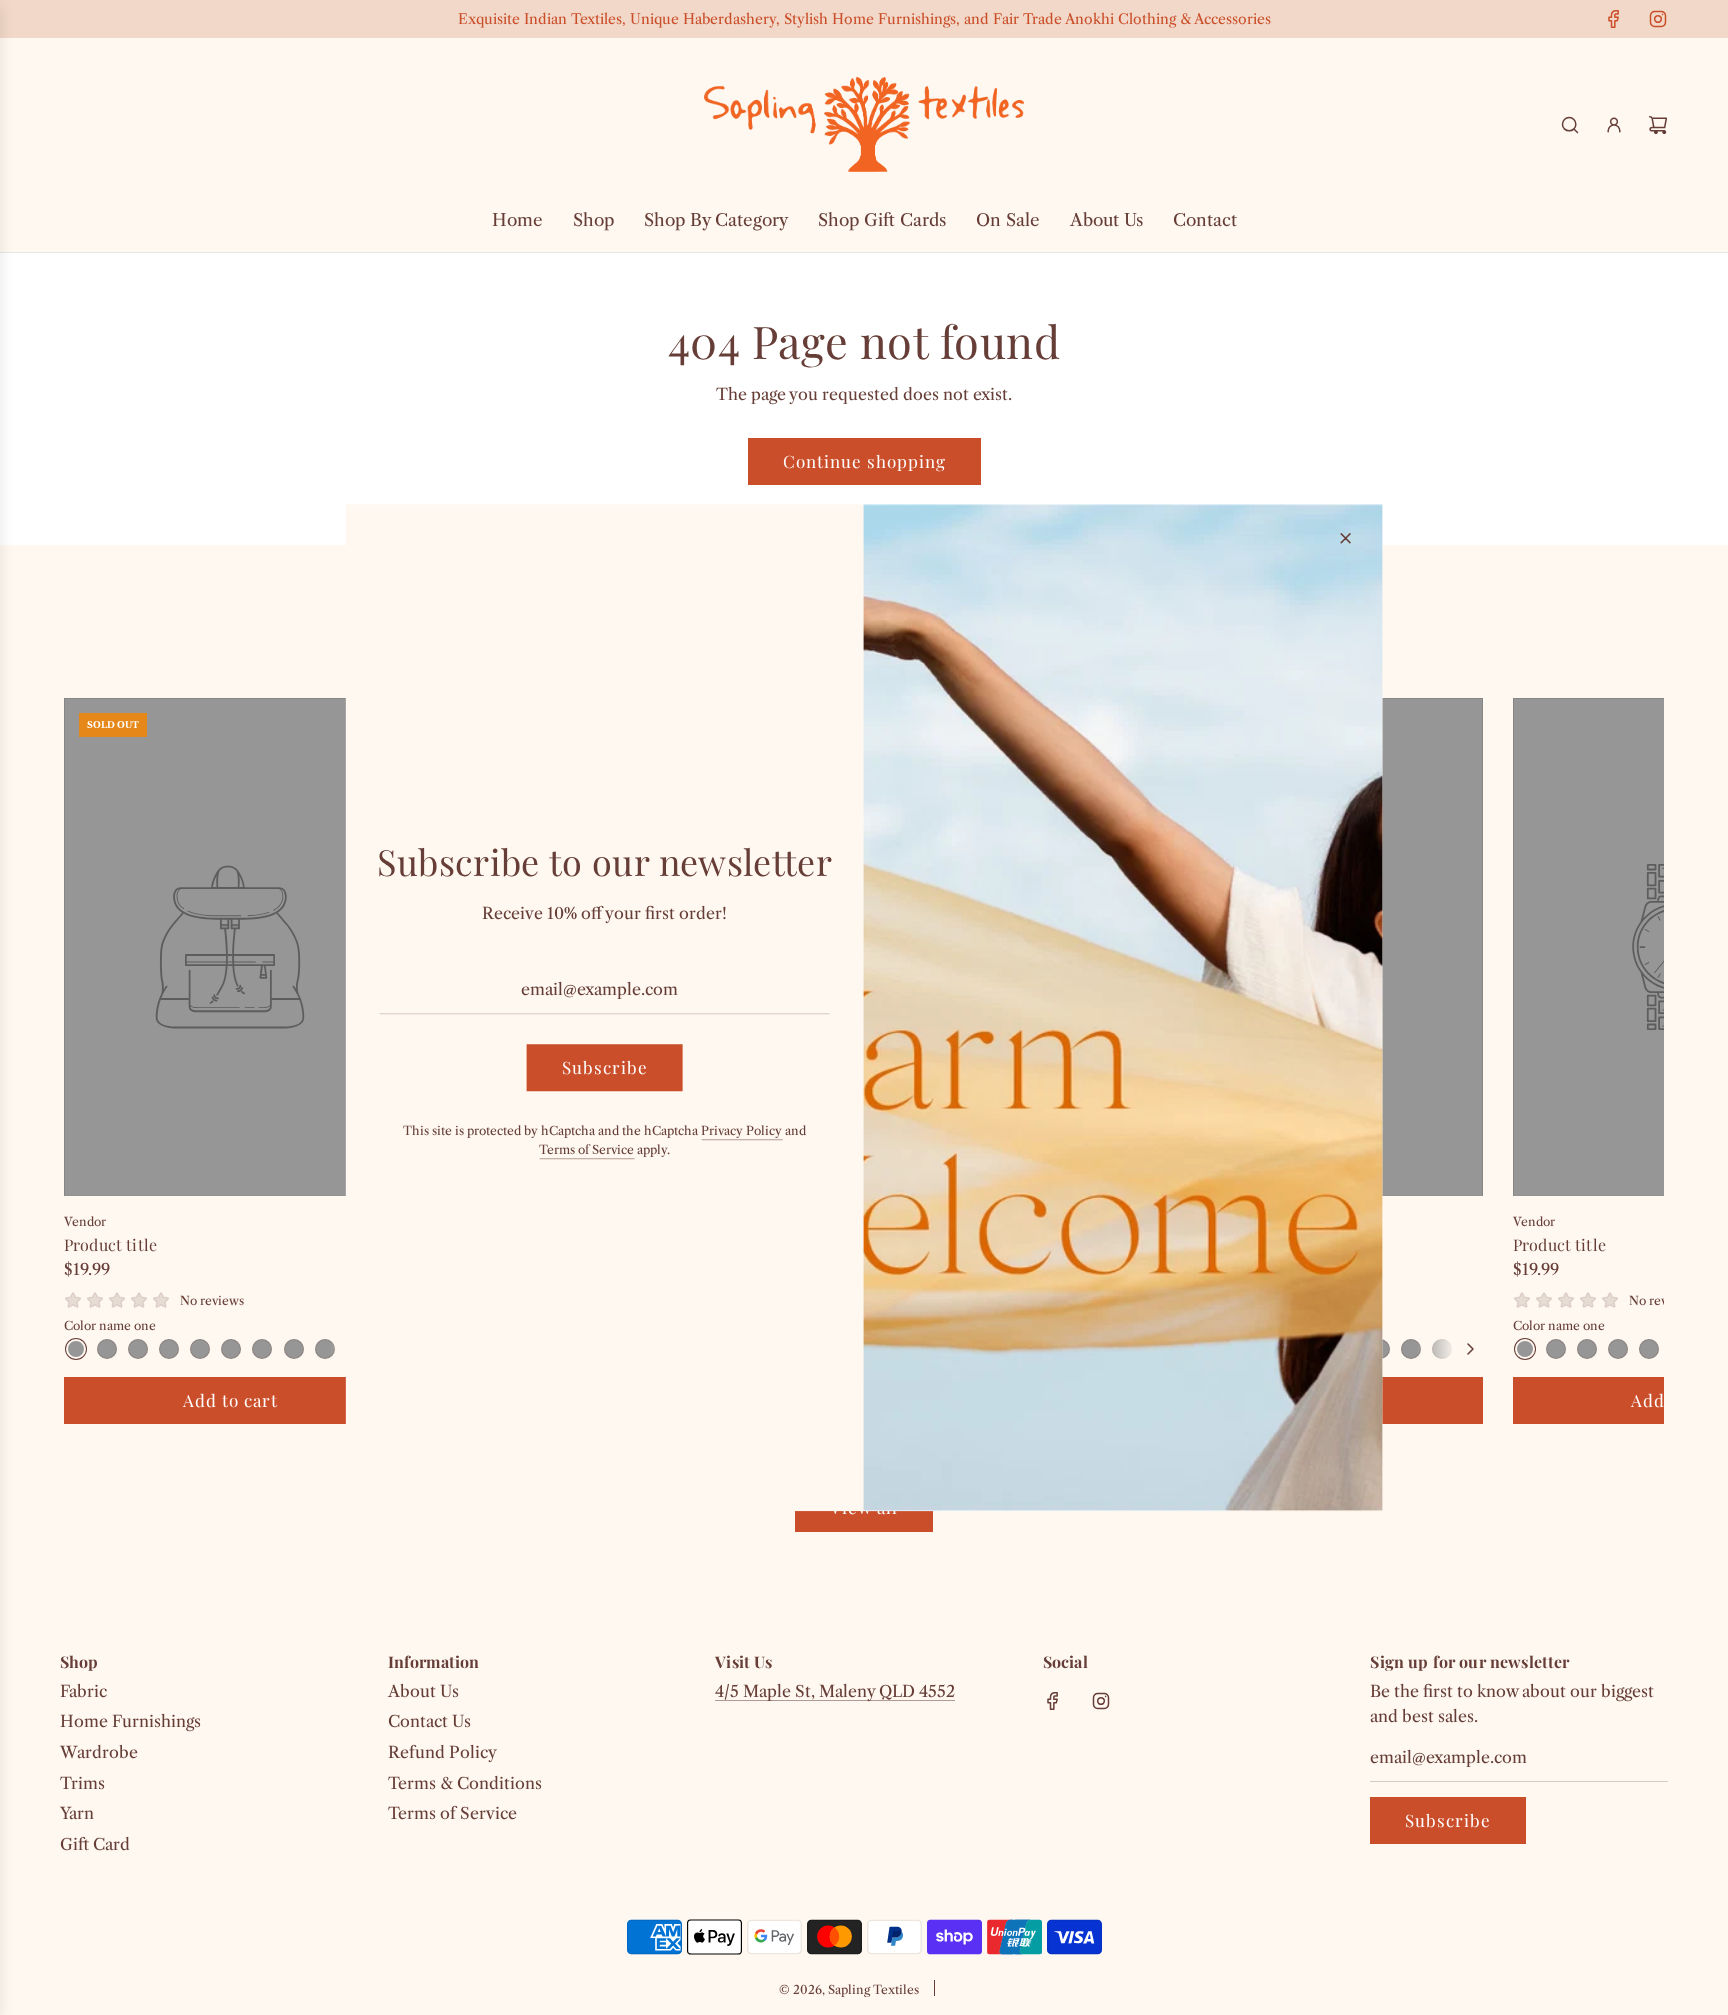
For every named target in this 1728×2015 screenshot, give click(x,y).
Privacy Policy (741, 1130)
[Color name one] (76, 1349)
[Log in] (1614, 125)
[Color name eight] (294, 1349)
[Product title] (230, 947)
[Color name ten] (1442, 1349)
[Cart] (1658, 125)
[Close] (1345, 538)
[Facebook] (1614, 19)
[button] (101, 1061)
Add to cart (230, 1400)
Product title (110, 1244)
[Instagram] (1658, 19)
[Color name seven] (262, 1349)
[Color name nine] (325, 1349)
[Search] (1570, 125)
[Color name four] (169, 1349)
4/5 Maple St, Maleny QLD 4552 (835, 1691)
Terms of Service (586, 1149)
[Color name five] (200, 1349)
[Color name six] (231, 1349)
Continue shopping (864, 461)
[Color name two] (107, 1349)
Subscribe (1448, 1820)
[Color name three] (138, 1349)
